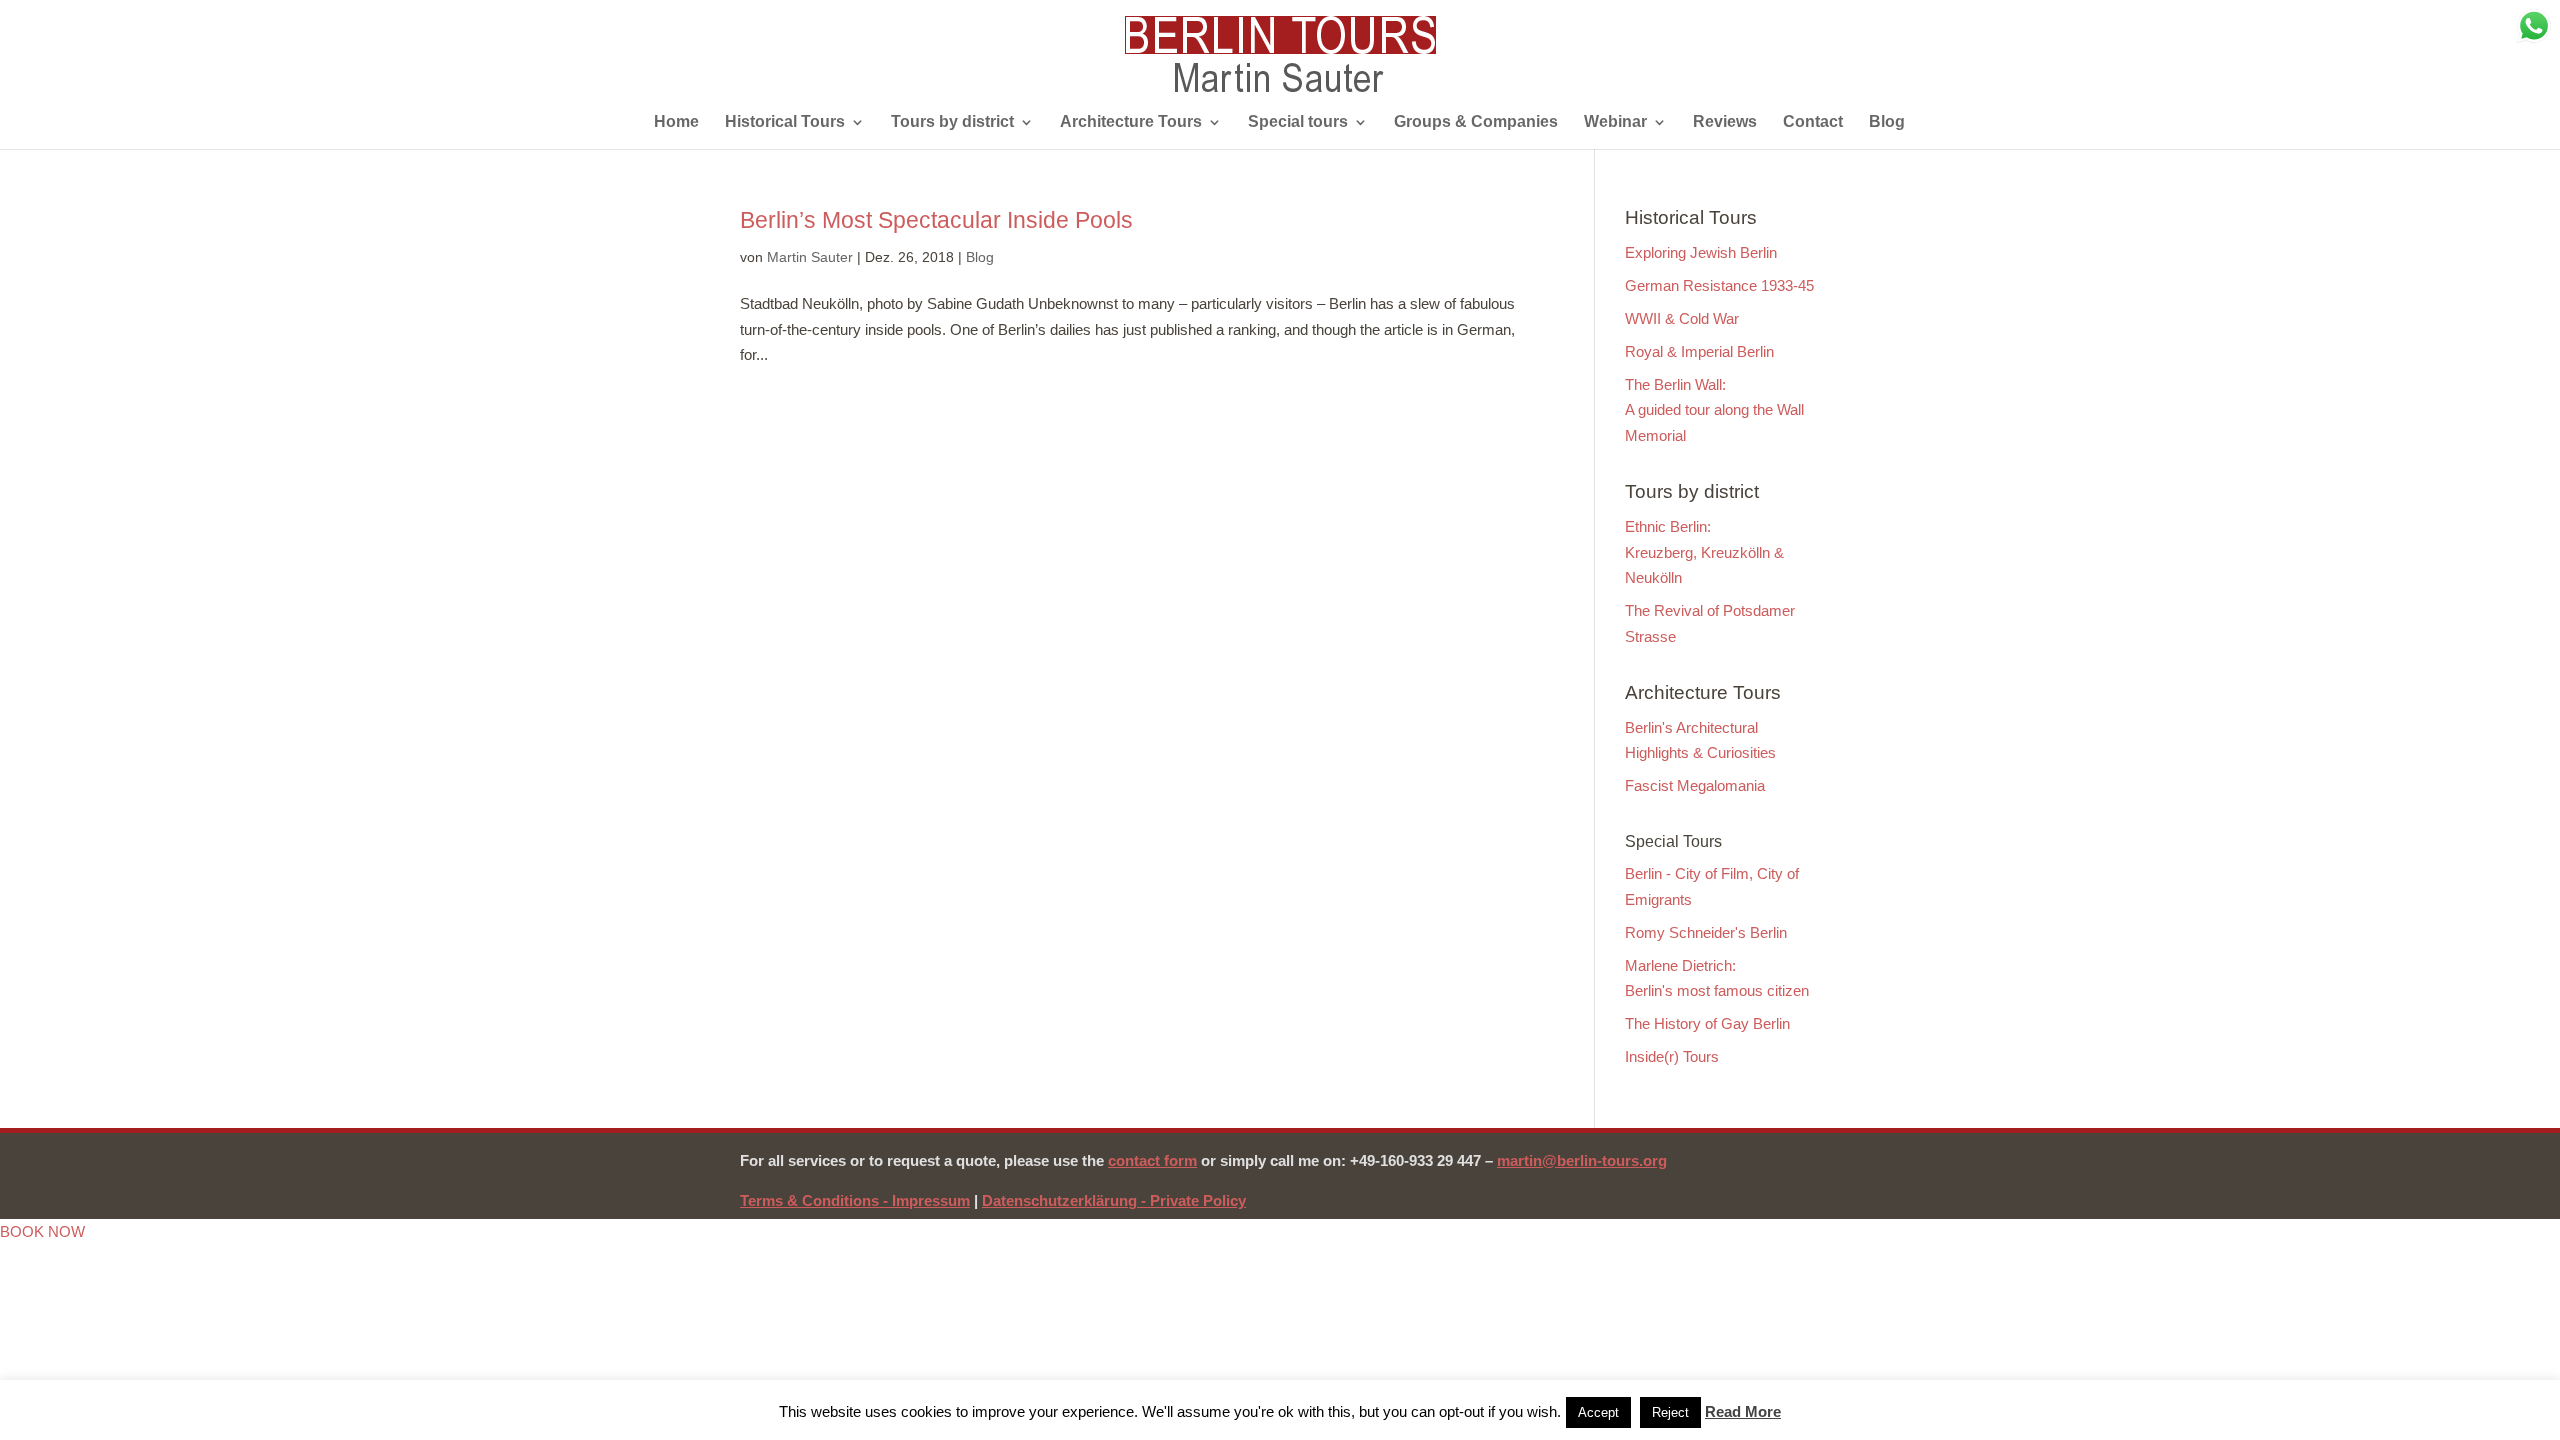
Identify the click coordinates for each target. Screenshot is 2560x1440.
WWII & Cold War (1682, 318)
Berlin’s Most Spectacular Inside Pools (936, 220)
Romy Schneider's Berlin (1706, 932)
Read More (1743, 1411)
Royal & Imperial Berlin (1699, 351)
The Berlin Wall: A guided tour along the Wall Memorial (1714, 410)
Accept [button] (1598, 1412)
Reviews (1725, 122)
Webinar (1615, 122)
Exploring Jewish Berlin (1701, 252)
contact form (1152, 1160)
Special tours (1298, 122)
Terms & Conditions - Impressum (855, 1200)
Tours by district (952, 122)
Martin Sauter (810, 257)
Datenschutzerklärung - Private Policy (1114, 1200)
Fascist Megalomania (1695, 785)
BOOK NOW (42, 1231)
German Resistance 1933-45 (1719, 285)
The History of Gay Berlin (1707, 1023)
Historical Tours (785, 122)
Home (676, 122)
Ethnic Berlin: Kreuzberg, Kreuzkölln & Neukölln (1704, 552)
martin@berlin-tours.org (1582, 1160)
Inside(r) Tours (1672, 1056)
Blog (1887, 122)
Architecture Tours (1131, 122)
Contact (1813, 122)
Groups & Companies (1476, 122)
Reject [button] (1670, 1412)
